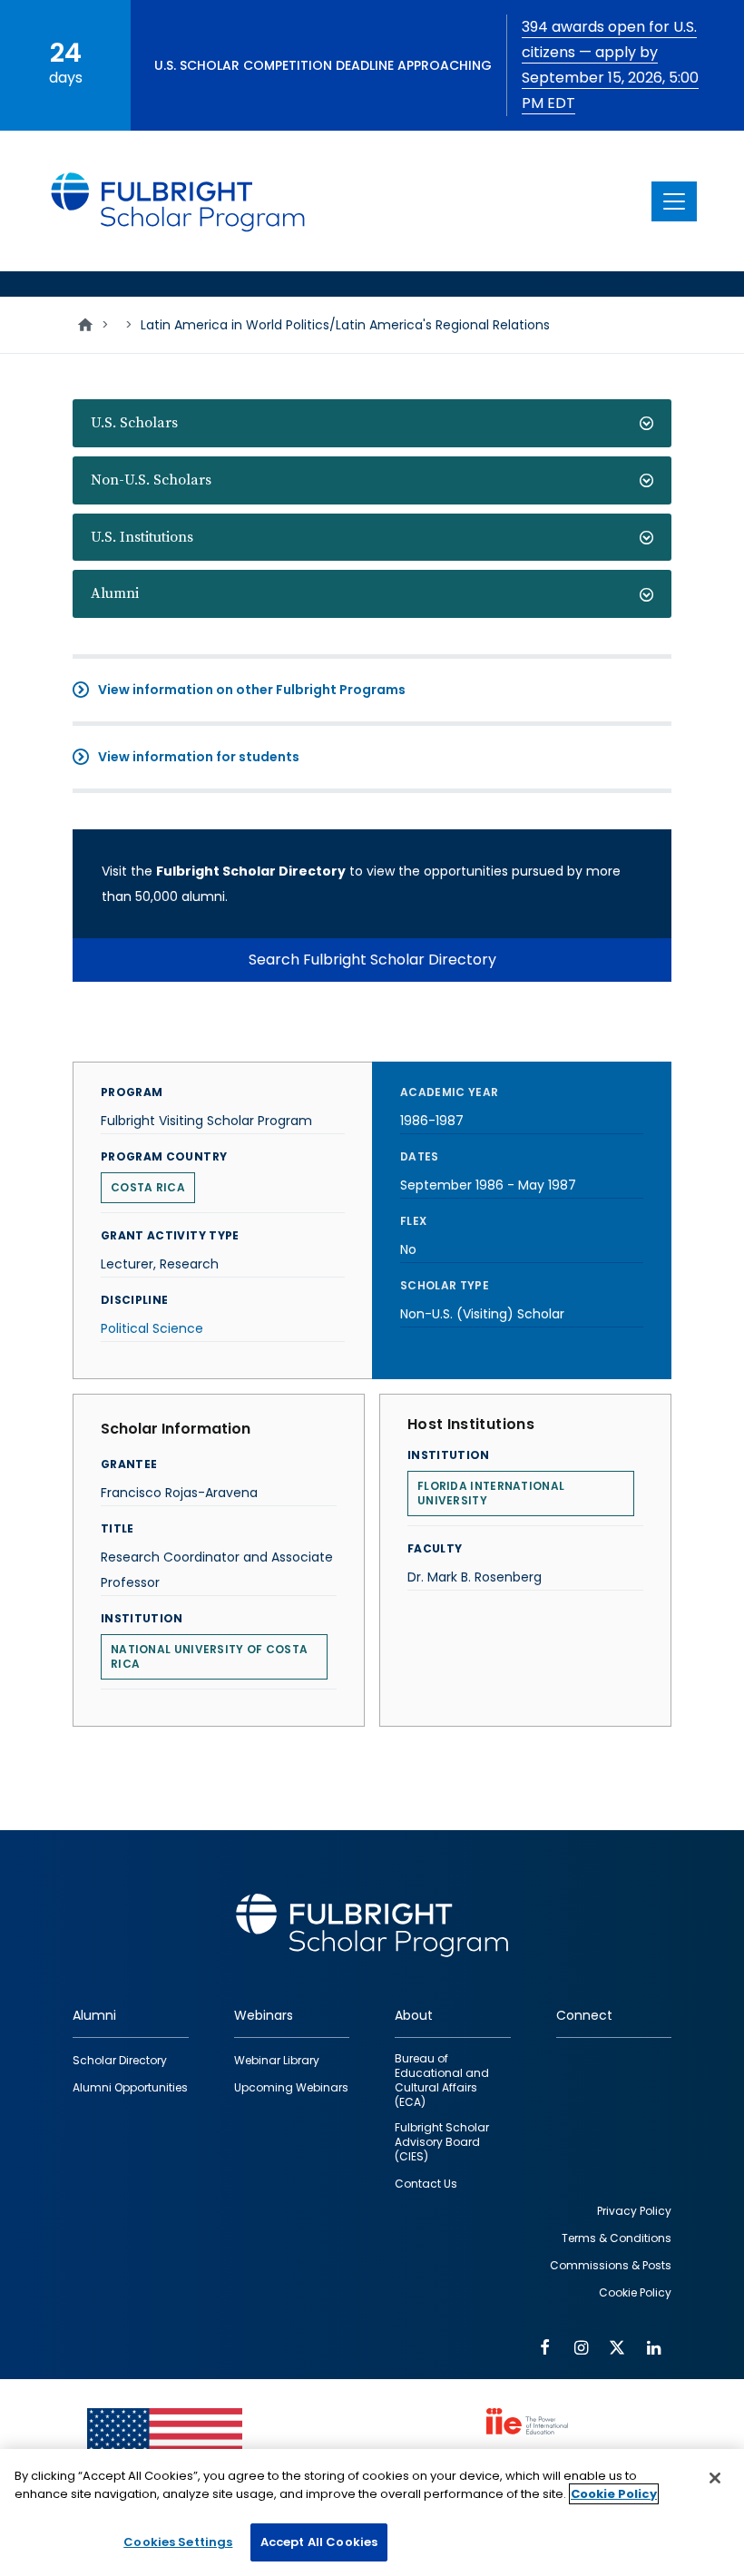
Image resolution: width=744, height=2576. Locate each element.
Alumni (115, 593)
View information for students (199, 757)
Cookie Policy (614, 2494)
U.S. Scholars (134, 423)
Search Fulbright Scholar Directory (372, 960)
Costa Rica (148, 1187)
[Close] (715, 2478)
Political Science (152, 1328)
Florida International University (491, 1493)
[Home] (179, 201)
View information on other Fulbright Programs (252, 690)
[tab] (372, 423)
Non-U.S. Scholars (151, 480)
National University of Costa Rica (209, 1656)
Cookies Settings (178, 2542)
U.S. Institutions (142, 537)
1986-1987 (432, 1121)
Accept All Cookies (319, 2542)
